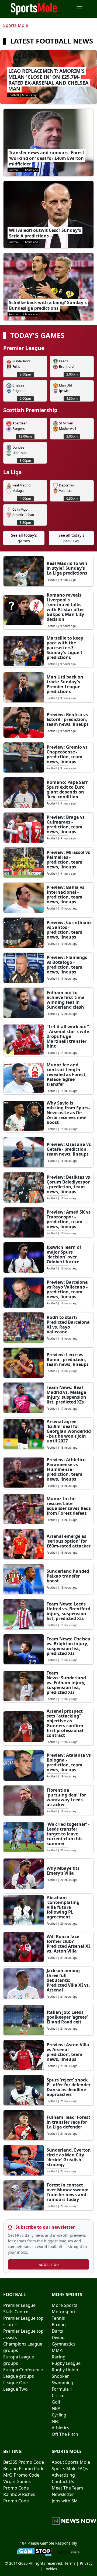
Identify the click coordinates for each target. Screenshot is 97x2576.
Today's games (37, 336)
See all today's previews (71, 538)
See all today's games (24, 538)
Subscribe (49, 2264)
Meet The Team (67, 2488)
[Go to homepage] (34, 8)
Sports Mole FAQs (70, 2469)
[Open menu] (79, 9)
